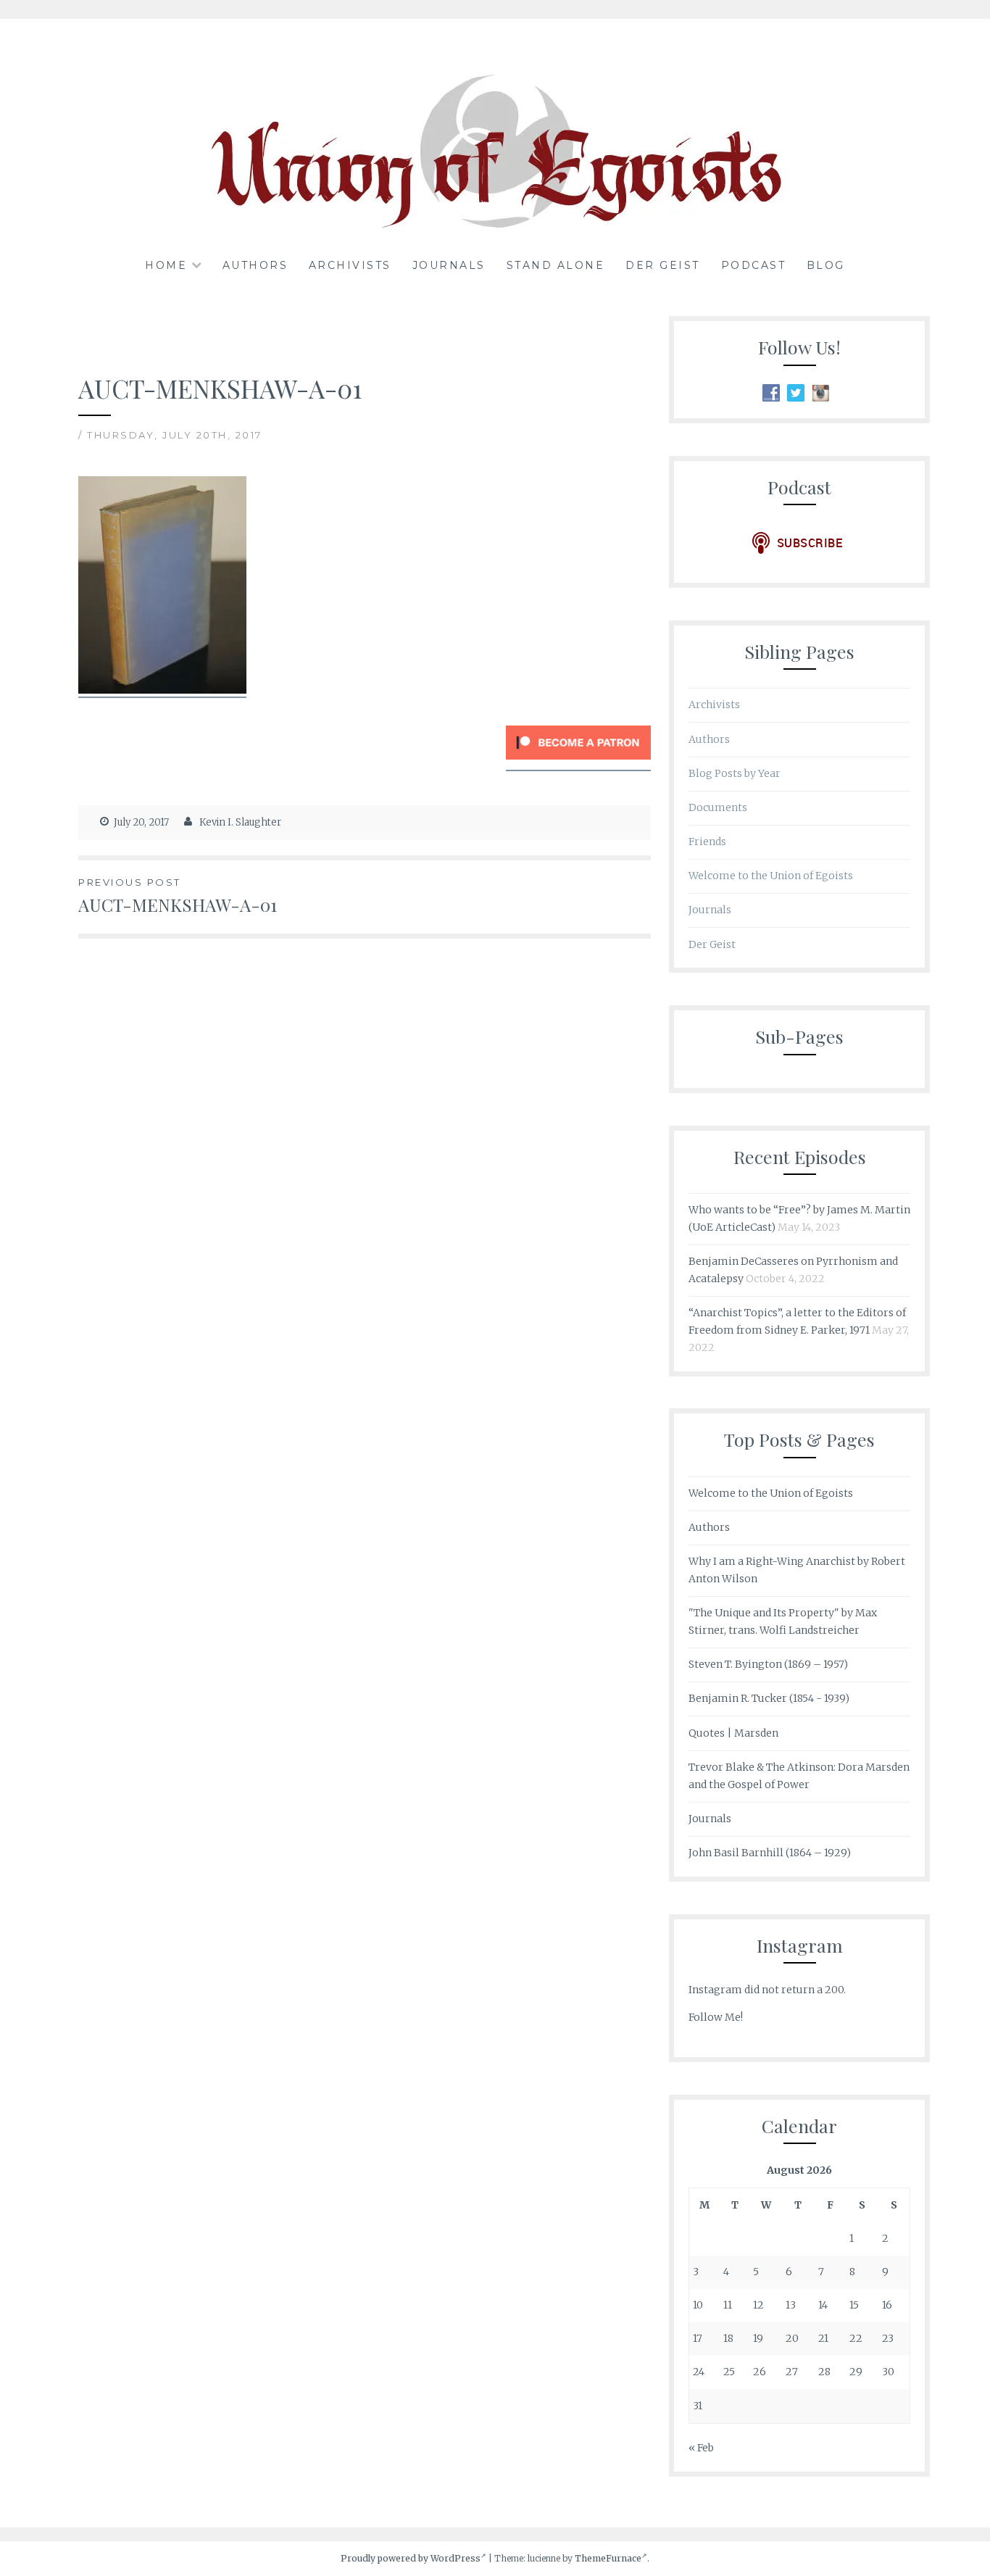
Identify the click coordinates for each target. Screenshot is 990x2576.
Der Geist (663, 265)
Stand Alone (556, 265)
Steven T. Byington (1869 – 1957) (768, 1664)
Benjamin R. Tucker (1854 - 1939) (769, 1698)
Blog (826, 265)
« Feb (701, 2448)
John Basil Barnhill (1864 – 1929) (770, 1853)
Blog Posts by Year (735, 773)
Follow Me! (716, 2017)
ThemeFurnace (608, 2558)
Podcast (754, 265)
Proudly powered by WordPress (411, 2558)
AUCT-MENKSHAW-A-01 (178, 896)
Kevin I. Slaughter (240, 822)
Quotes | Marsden (733, 1733)
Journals (449, 265)
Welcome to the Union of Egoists (771, 876)
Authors (255, 265)
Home (166, 265)
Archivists (350, 265)
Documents (718, 807)
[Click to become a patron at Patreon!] (578, 763)
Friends (707, 842)
